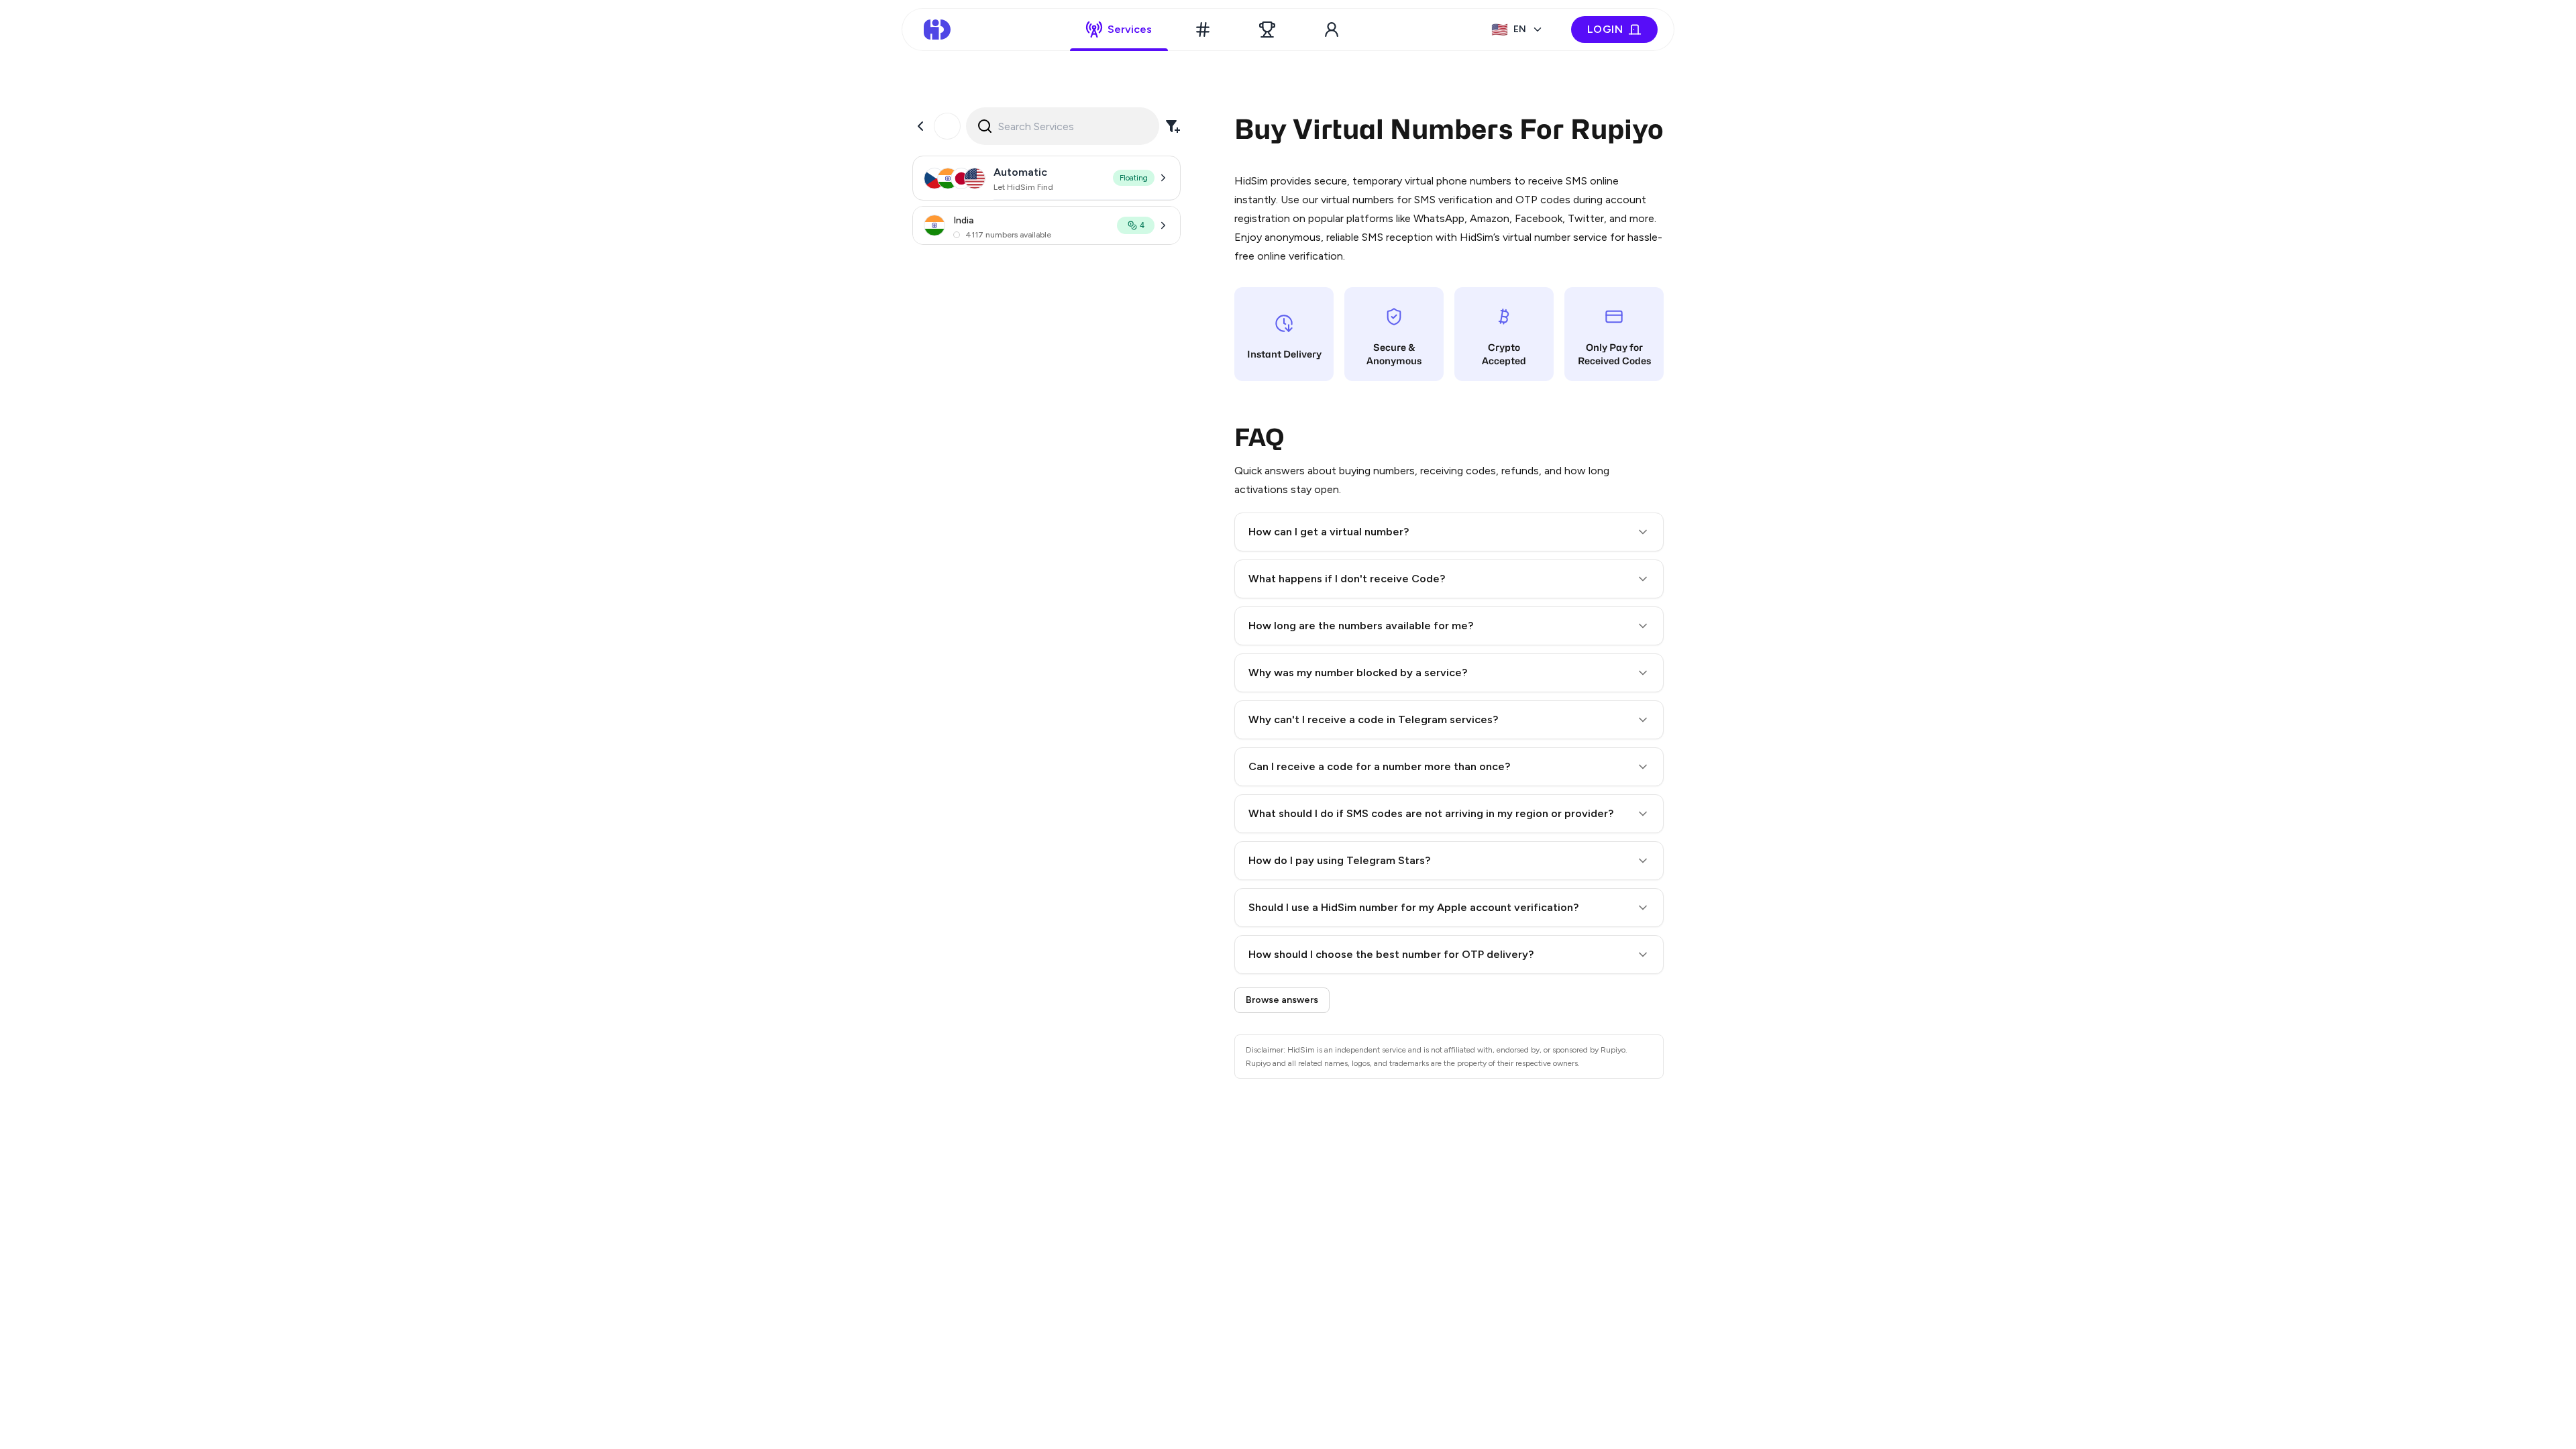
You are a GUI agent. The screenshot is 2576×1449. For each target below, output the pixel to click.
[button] (1449, 532)
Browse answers (1282, 1000)
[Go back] (920, 126)
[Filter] (1173, 126)
